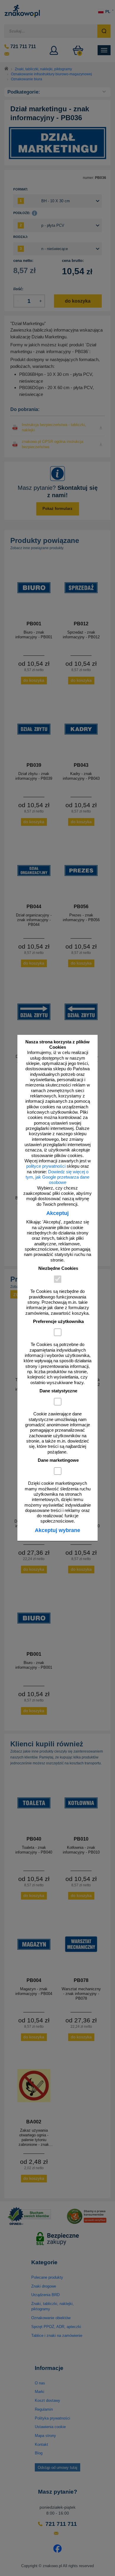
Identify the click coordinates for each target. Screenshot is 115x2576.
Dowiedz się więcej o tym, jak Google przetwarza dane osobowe (57, 1177)
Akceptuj (57, 1213)
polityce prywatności (46, 1166)
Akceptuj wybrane (57, 1530)
